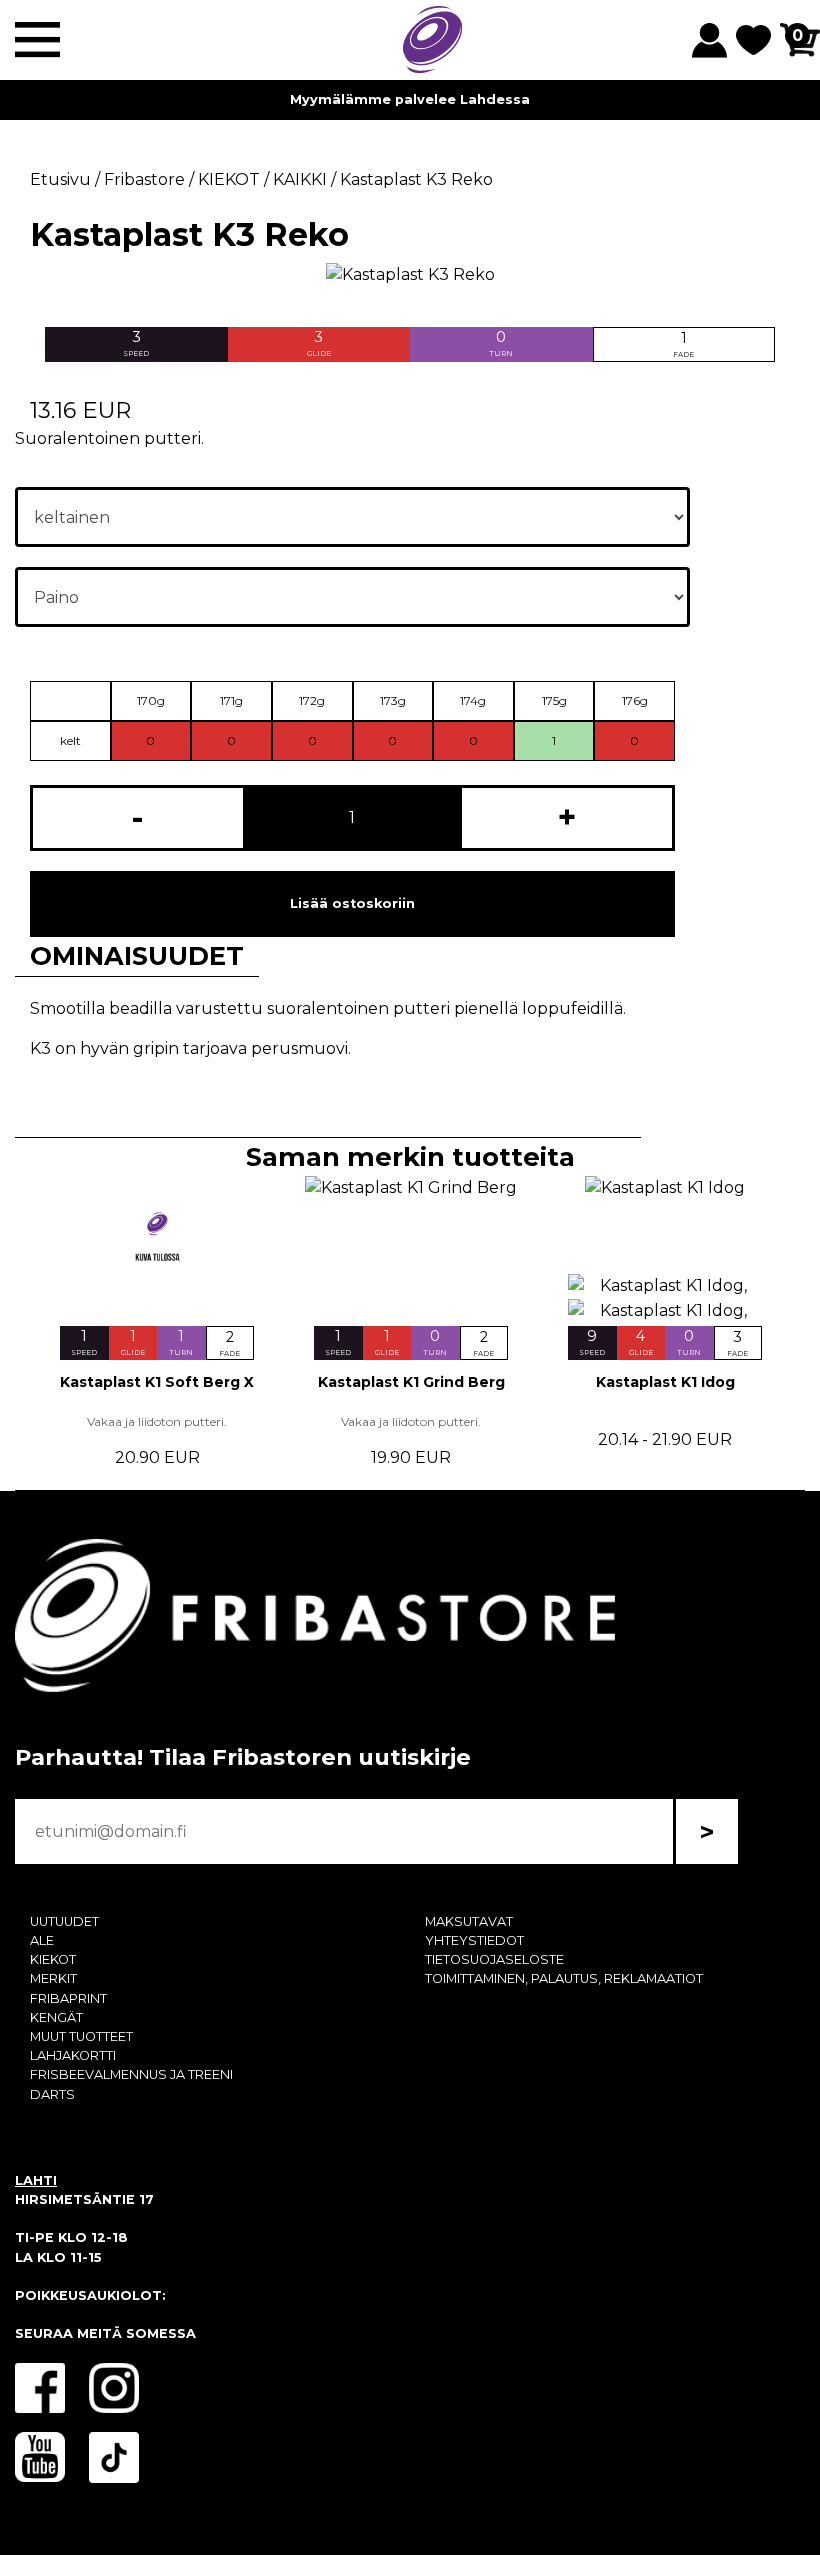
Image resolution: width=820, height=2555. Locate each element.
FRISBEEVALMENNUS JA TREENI (131, 2074)
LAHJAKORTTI (73, 2055)
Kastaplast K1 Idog (665, 1382)
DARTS (52, 2094)
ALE (42, 1940)
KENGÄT (56, 2017)
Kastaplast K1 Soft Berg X (157, 1382)
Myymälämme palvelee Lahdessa (410, 99)
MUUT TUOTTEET (81, 2036)
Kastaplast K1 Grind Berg (411, 1382)
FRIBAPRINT (68, 1998)
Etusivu (60, 179)
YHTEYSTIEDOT (474, 1940)
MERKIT (53, 1978)
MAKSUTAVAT (469, 1921)
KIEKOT (53, 1959)
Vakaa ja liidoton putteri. (157, 1421)
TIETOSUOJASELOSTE (494, 1959)
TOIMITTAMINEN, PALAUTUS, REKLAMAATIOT (564, 1978)
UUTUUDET (64, 1921)
